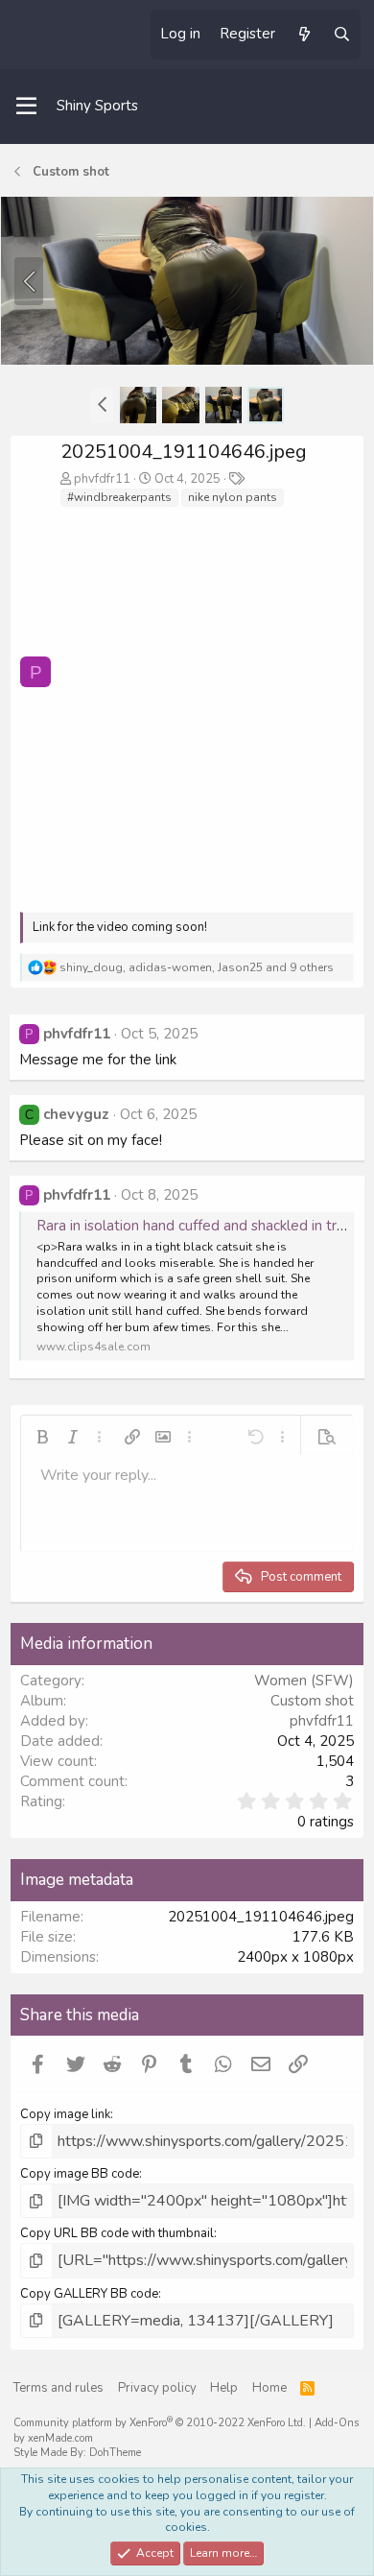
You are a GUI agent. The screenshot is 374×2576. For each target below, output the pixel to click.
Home (269, 2388)
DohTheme (115, 2453)
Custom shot (312, 1701)
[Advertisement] (187, 705)
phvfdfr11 (102, 479)
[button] (102, 405)
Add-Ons (337, 2423)
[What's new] (304, 35)
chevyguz (76, 1114)
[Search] (342, 35)
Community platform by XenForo (160, 2423)
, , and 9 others (197, 967)
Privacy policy (157, 2388)
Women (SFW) (304, 1681)
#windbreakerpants (119, 497)
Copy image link (65, 2114)
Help (224, 2388)
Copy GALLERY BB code (89, 2294)
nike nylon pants (233, 497)
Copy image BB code (80, 2174)
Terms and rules (58, 2388)
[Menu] (26, 107)
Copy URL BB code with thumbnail (117, 2233)
